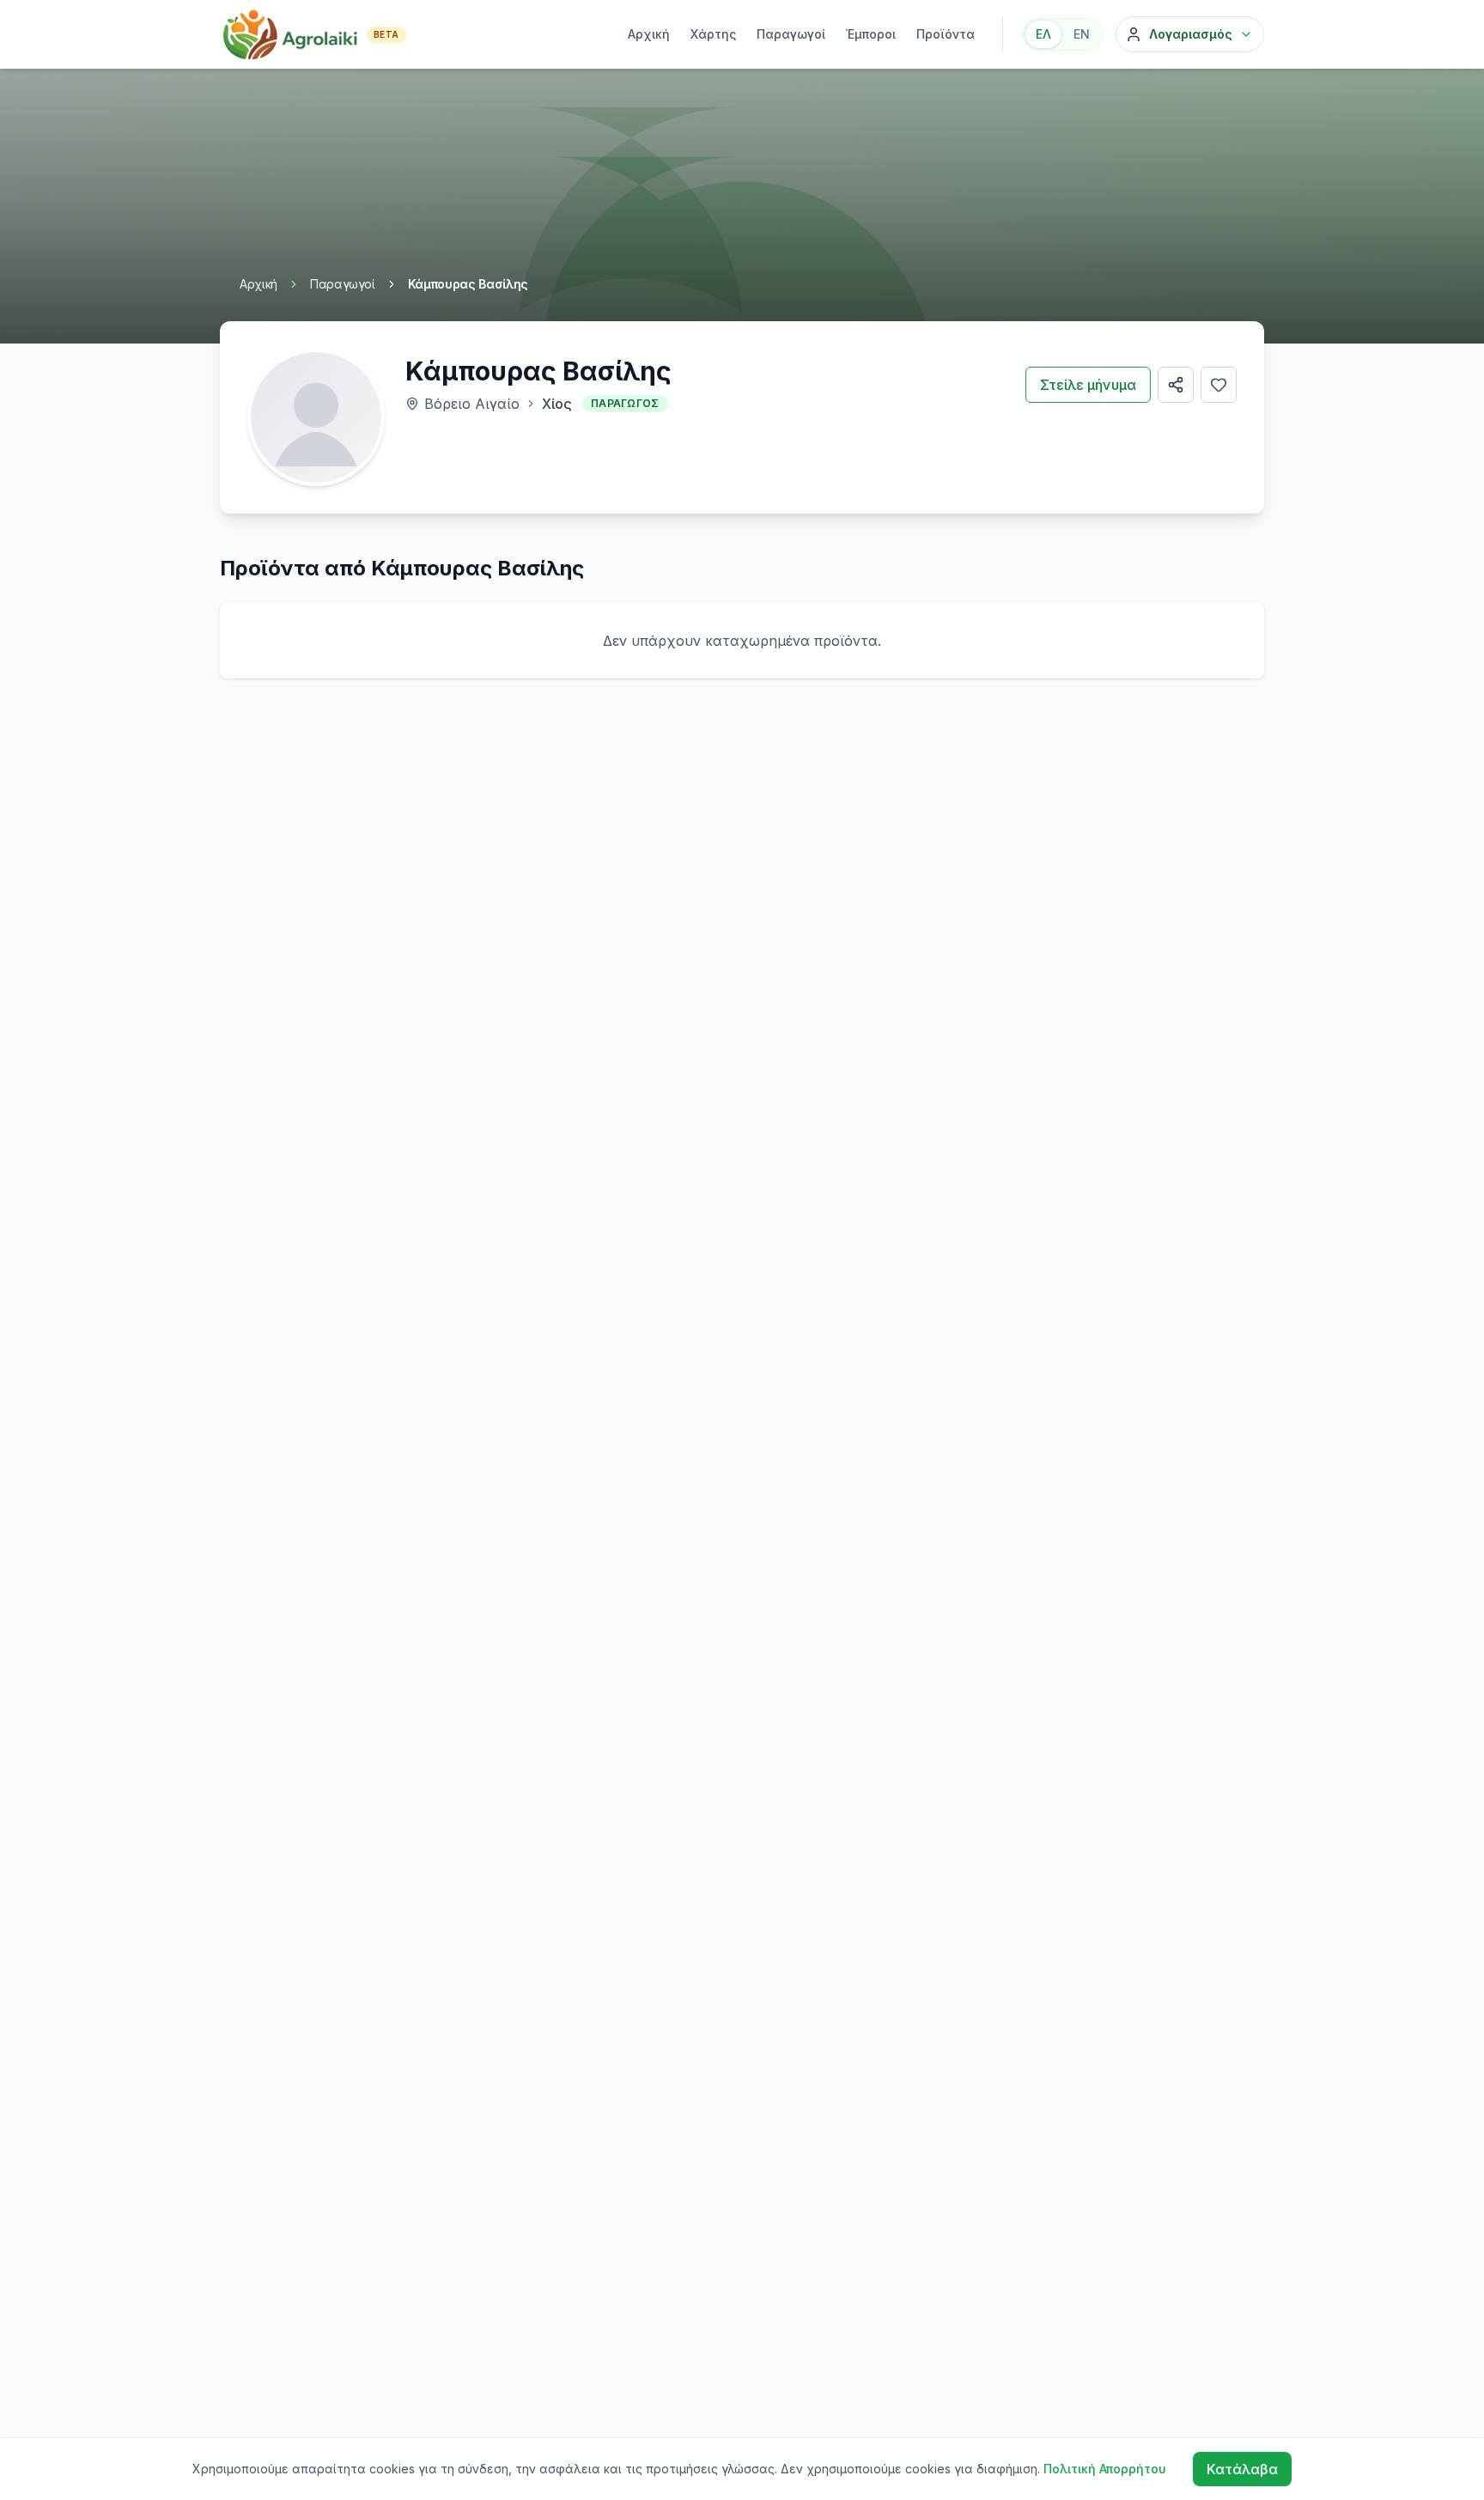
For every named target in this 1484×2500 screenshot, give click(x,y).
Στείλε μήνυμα (1088, 385)
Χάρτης (713, 34)
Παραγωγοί (791, 34)
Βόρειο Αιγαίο (472, 404)
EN (1082, 34)
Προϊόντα (946, 34)
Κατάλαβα (1242, 2469)
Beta (386, 34)
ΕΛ (1043, 34)
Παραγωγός (625, 403)
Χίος (557, 404)
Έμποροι (871, 34)
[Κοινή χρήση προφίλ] (1176, 385)
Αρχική (649, 34)
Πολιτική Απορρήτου (1105, 2469)
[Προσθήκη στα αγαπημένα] (1219, 385)
